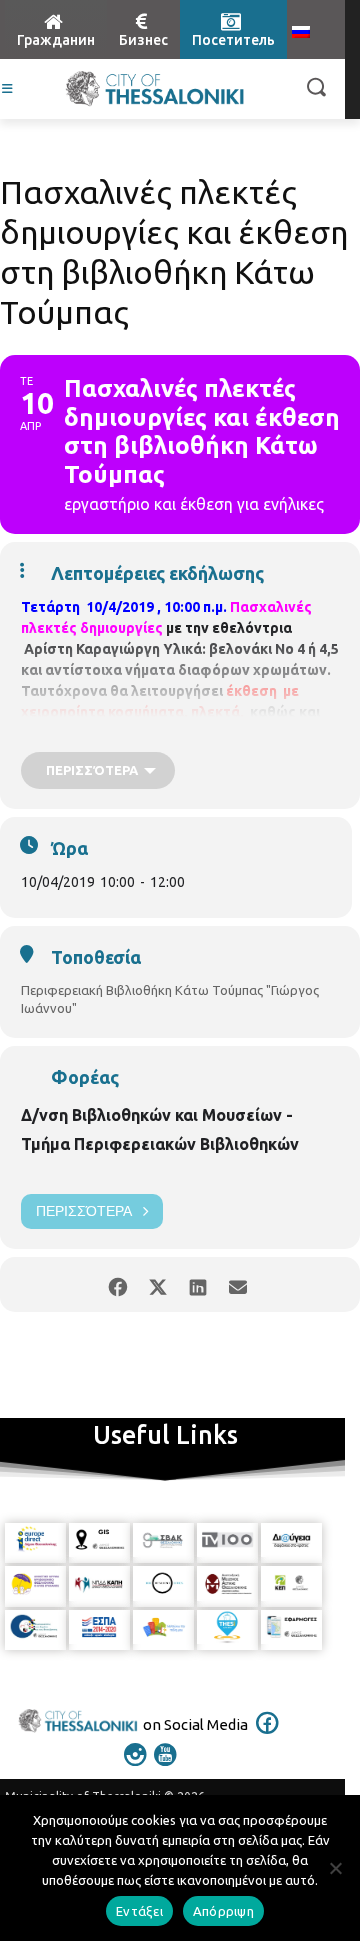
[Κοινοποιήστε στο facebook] (117, 1284)
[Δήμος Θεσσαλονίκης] (155, 89)
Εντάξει (139, 1911)
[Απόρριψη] (335, 1868)
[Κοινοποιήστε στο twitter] (157, 1284)
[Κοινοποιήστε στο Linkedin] (197, 1284)
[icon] (268, 1736)
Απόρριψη (223, 1911)
